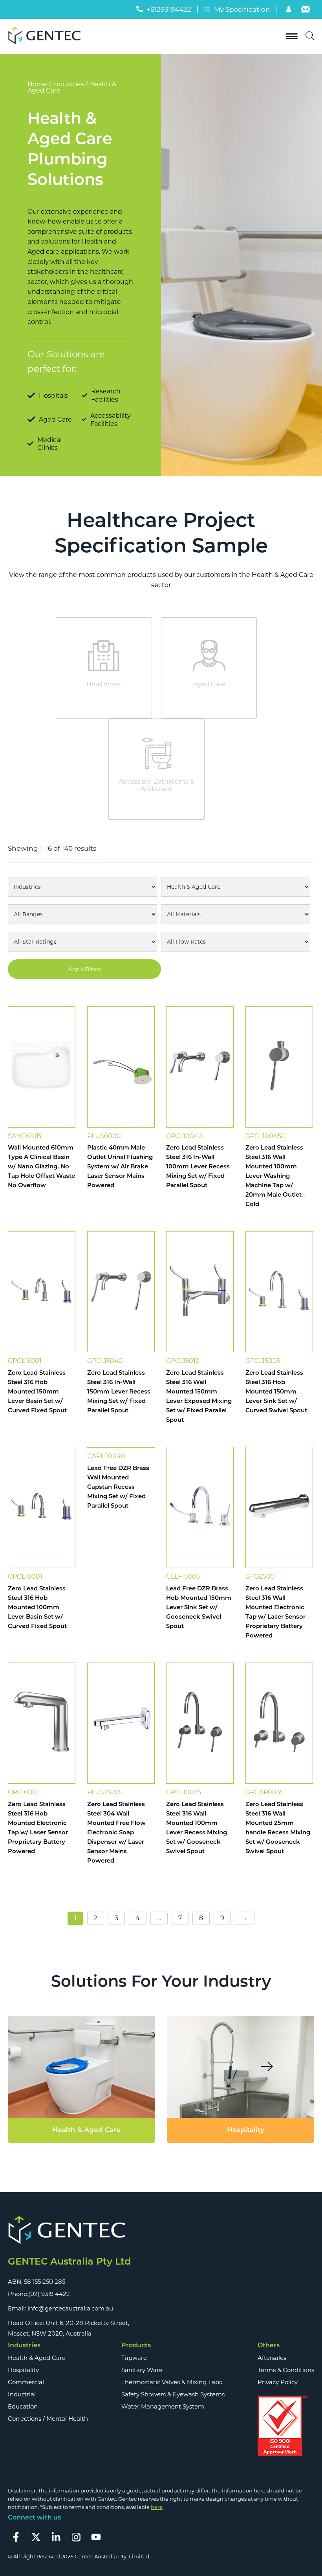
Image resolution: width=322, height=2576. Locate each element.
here (157, 2507)
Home (37, 84)
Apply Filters (85, 969)
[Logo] (47, 36)
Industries (68, 84)
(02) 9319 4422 (49, 2294)
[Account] (290, 10)
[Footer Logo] (69, 2231)
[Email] (306, 10)
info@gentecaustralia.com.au (70, 2308)
